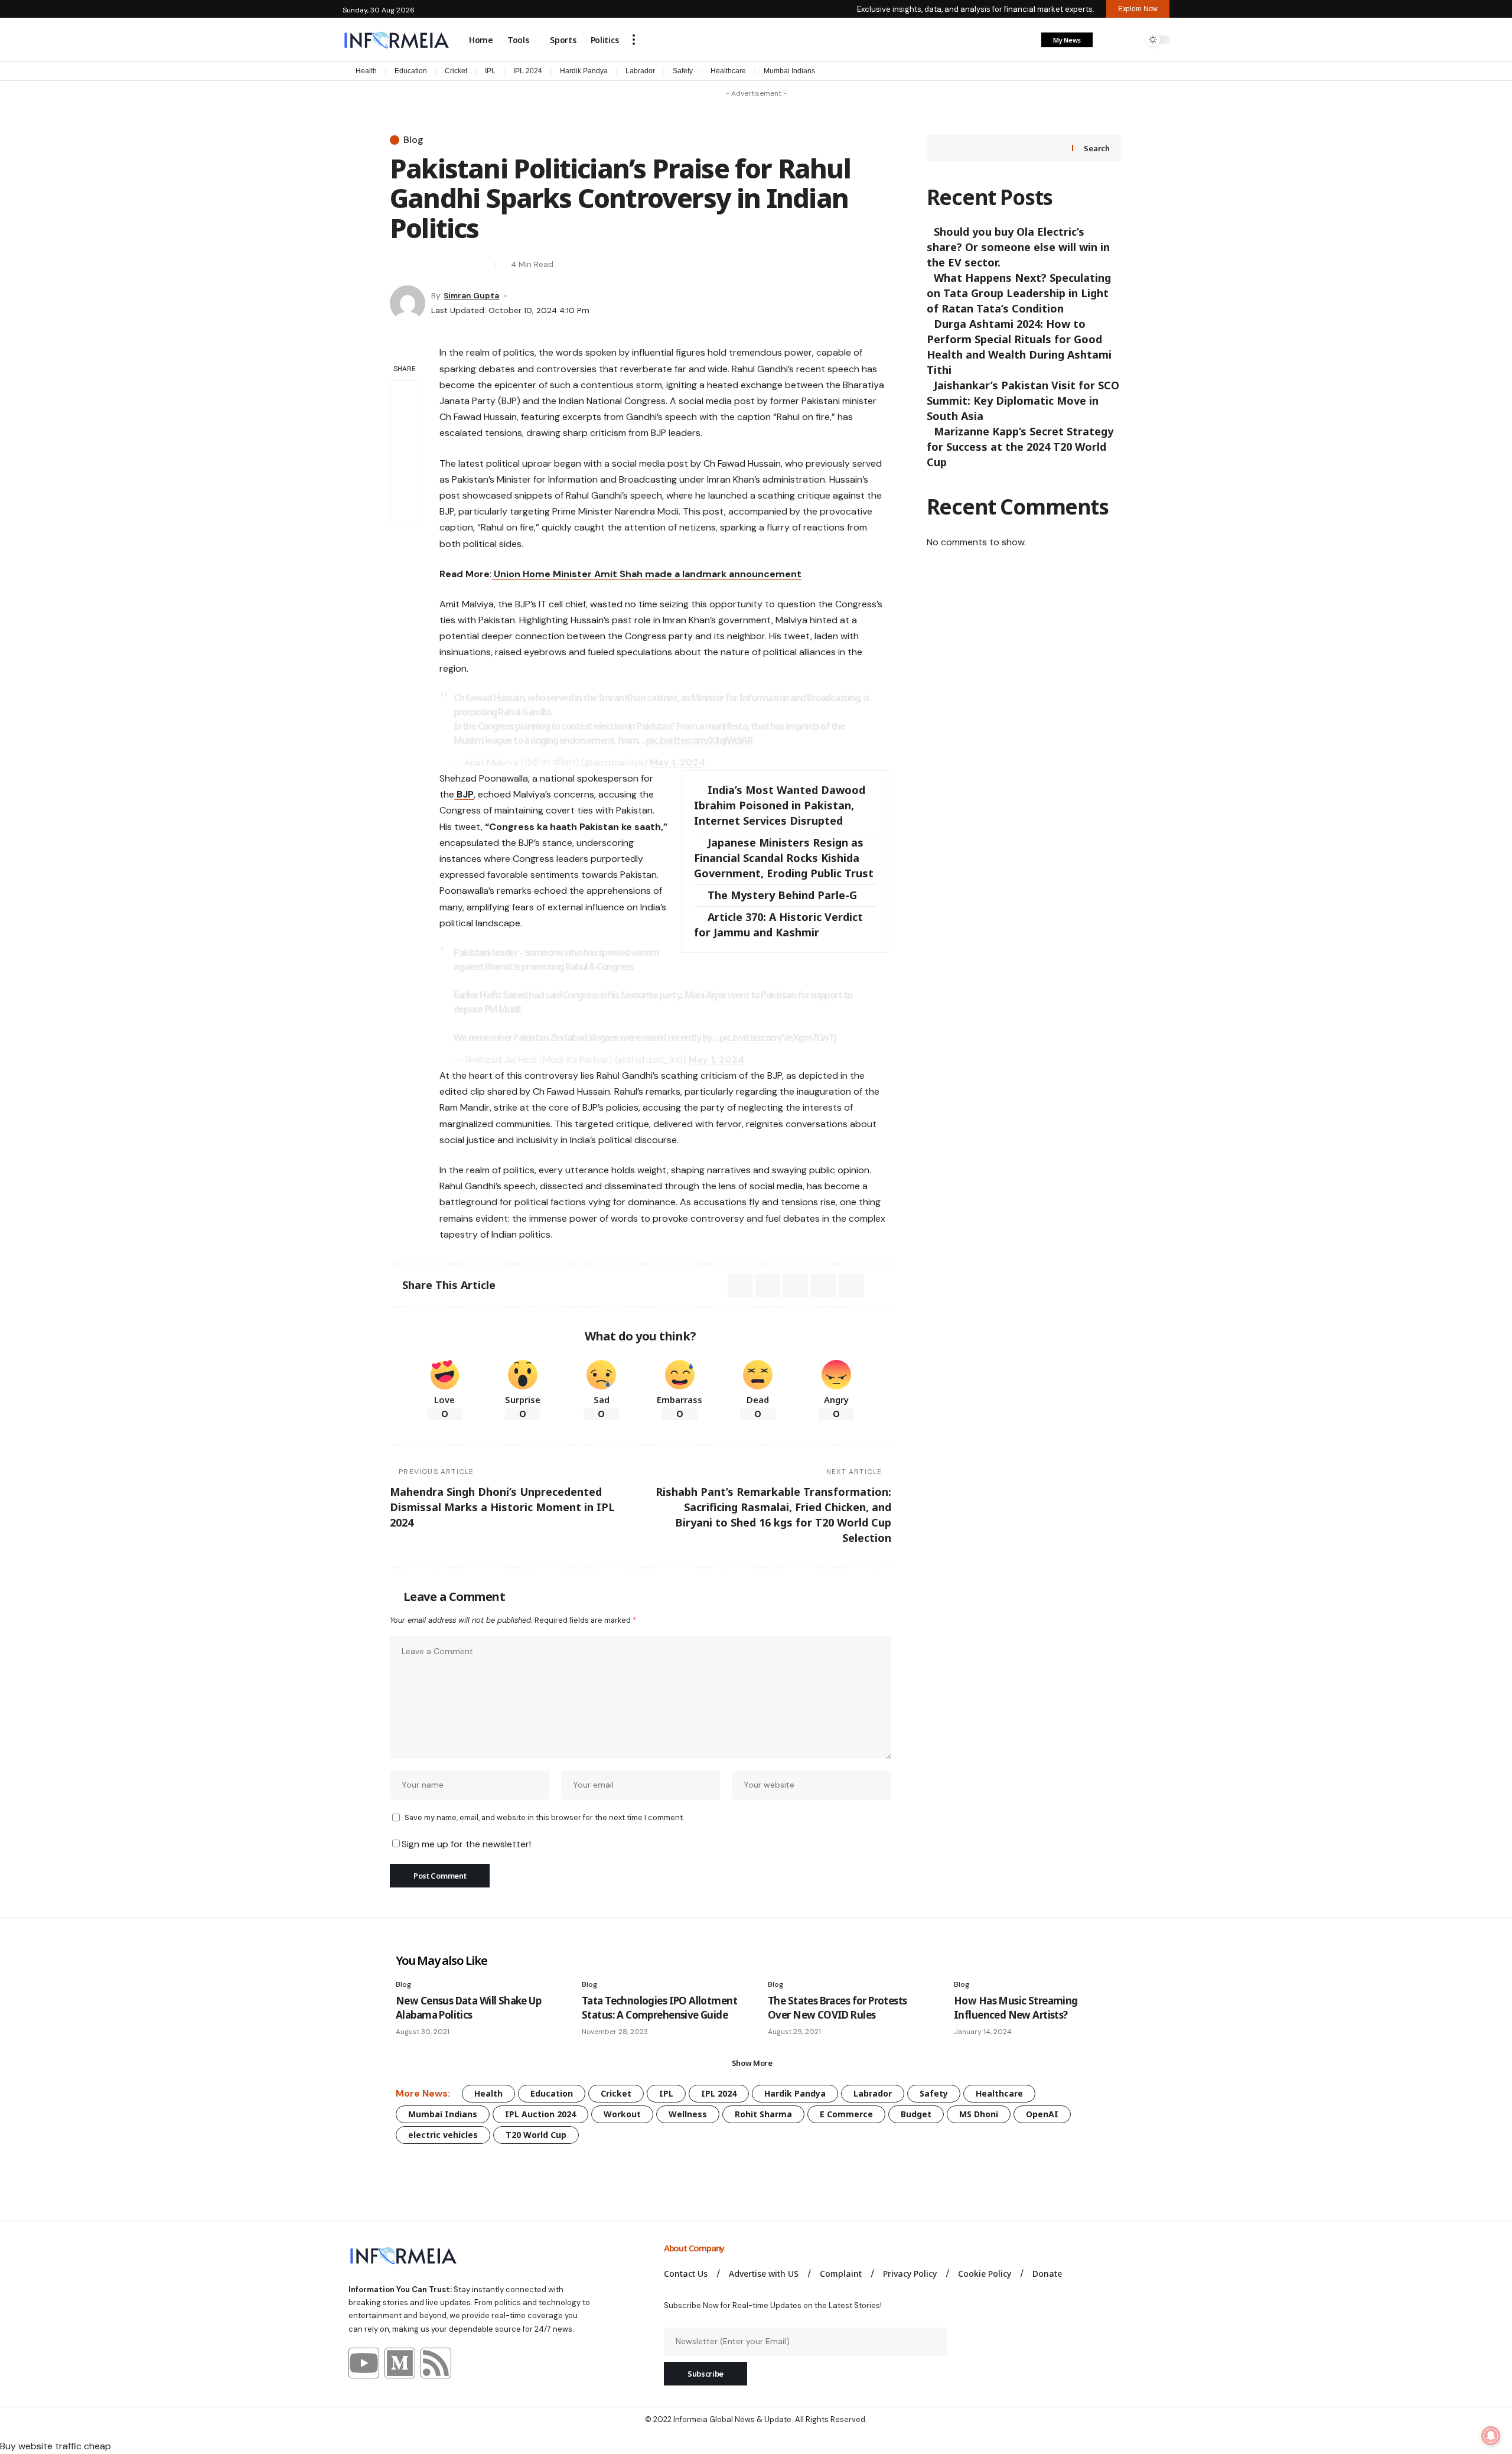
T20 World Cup (536, 2135)
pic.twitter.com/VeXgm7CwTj (778, 1037)
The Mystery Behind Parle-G (782, 895)
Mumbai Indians (789, 71)
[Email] (419, 264)
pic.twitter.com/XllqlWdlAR (699, 740)
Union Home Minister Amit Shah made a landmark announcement (646, 574)
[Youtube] (364, 2363)
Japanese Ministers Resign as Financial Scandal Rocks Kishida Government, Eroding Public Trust (784, 858)
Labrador (640, 71)
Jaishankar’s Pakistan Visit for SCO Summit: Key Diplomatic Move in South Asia (1023, 401)
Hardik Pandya (584, 71)
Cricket (456, 71)
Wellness (688, 2114)
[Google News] (1164, 72)
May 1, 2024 (677, 762)
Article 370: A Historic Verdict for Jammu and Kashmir (778, 925)
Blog (413, 140)
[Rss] (436, 2363)
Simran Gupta (471, 295)
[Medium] (400, 2363)
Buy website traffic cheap (56, 2446)
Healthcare (728, 71)
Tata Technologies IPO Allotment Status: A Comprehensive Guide (659, 2008)
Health (366, 71)
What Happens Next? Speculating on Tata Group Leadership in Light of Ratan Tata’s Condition (1019, 293)
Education (411, 71)
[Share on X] (398, 264)
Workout (622, 2114)
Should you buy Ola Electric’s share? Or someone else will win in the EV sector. (1018, 247)
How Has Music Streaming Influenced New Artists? (1016, 2008)
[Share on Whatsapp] (768, 1285)
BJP (464, 794)
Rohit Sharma (763, 2114)
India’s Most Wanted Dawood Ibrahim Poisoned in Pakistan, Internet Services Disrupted (780, 805)
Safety (683, 71)
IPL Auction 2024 (540, 2114)
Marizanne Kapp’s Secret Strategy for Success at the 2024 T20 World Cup (1020, 447)
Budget (916, 2114)
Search (1096, 148)
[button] (634, 40)
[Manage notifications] (1491, 2436)
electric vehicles (443, 2135)
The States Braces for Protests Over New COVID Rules (838, 2008)
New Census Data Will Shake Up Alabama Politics (468, 2008)
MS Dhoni (979, 2114)
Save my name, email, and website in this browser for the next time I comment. (544, 1817)
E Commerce (846, 2114)
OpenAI (1042, 2114)
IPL (490, 71)
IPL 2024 (528, 71)
